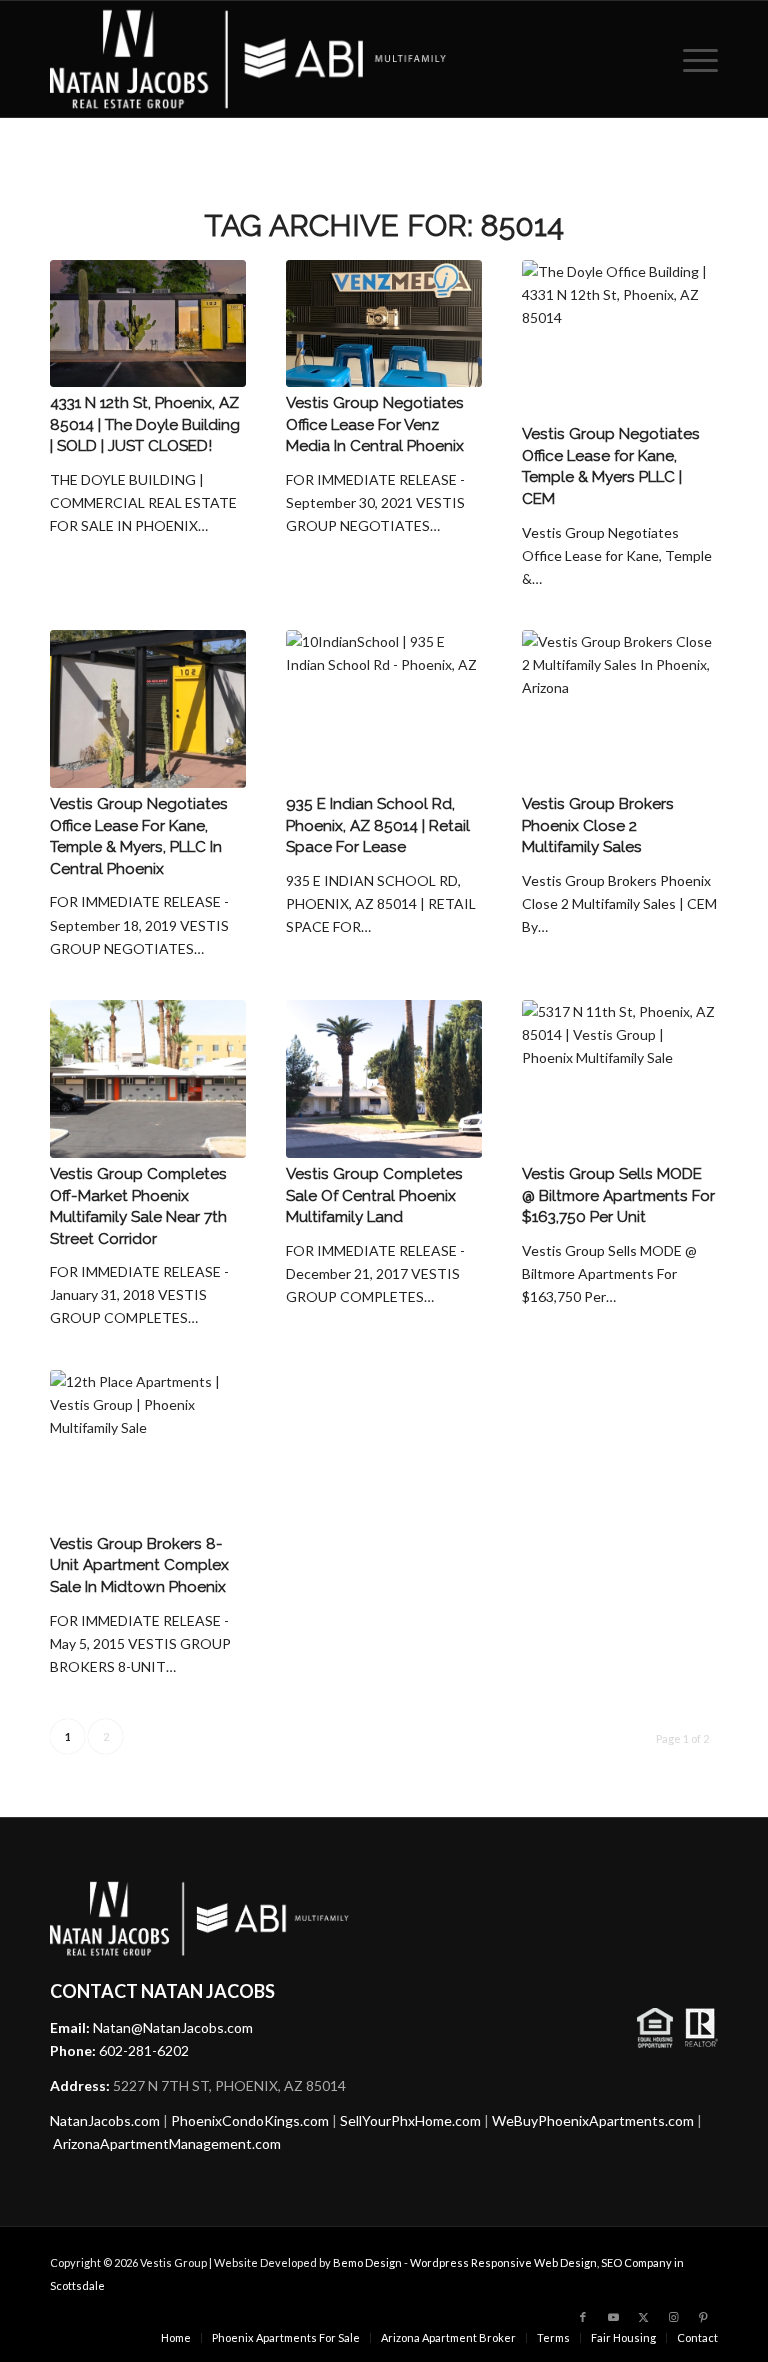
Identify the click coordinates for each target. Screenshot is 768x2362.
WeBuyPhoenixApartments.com (593, 2120)
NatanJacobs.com (105, 2120)
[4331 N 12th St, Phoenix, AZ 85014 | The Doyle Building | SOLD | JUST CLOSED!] (148, 323)
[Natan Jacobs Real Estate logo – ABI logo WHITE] (249, 59)
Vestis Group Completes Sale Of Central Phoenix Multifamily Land (374, 1195)
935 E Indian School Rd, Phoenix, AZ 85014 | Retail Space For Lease (378, 825)
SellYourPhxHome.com (410, 2120)
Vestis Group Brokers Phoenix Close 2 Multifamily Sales (598, 825)
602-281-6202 (144, 2050)
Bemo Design (367, 2262)
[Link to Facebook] (583, 2317)
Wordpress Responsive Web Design (503, 2262)
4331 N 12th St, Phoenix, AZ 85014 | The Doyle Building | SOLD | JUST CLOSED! (145, 424)
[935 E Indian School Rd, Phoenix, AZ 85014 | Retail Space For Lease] (384, 709)
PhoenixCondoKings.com (250, 2120)
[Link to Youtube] (613, 2317)
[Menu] (695, 59)
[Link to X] (643, 2317)
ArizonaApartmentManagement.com (167, 2143)
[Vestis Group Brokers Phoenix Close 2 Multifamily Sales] (620, 709)
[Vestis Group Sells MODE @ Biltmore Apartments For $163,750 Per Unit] (620, 1079)
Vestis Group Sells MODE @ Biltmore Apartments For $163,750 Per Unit (618, 1195)
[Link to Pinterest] (703, 2317)
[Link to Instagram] (673, 2317)
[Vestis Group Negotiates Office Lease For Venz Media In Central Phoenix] (384, 323)
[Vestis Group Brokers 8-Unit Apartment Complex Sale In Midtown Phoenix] (148, 1449)
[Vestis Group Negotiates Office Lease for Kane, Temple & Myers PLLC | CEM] (620, 339)
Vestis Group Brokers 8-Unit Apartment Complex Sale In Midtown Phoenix (139, 1565)
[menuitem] (695, 59)
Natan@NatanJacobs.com (173, 2027)
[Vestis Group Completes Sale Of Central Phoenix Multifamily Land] (384, 1079)
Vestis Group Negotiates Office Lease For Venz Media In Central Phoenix (375, 424)
